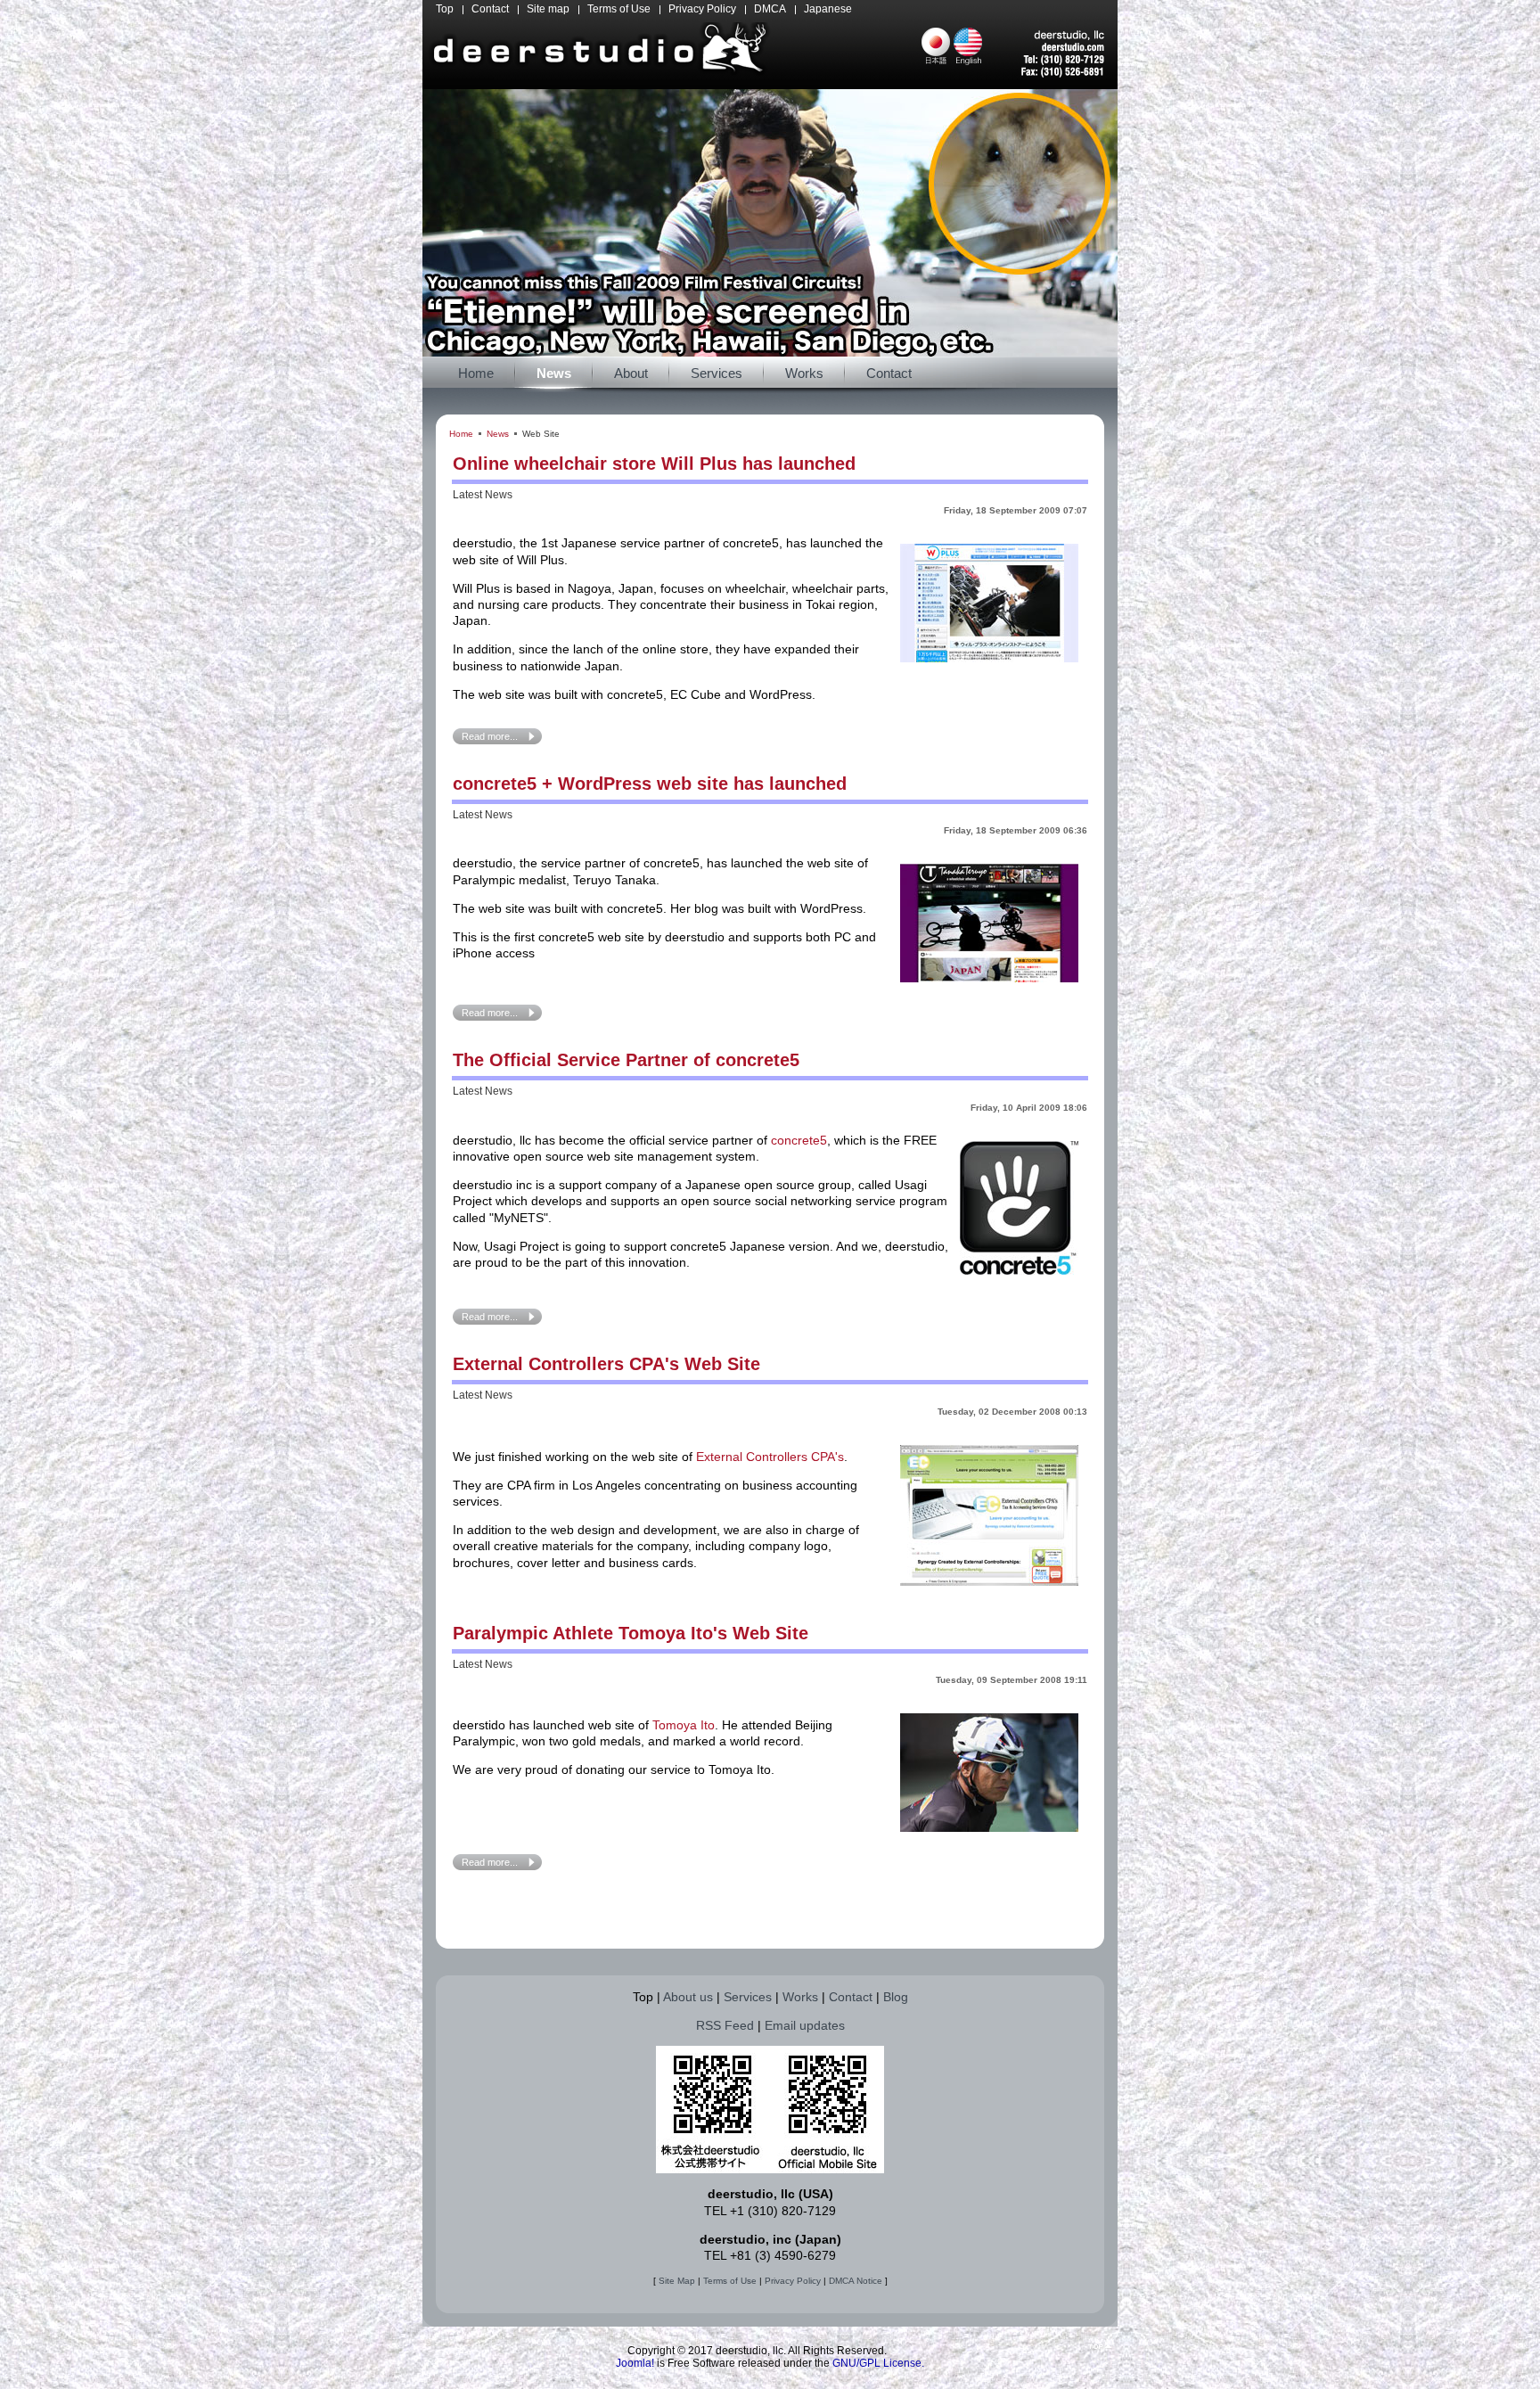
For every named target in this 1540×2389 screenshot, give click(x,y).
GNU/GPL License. (878, 2363)
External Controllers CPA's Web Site (606, 1364)
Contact (851, 1997)
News (498, 434)
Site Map (677, 2281)
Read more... (490, 736)
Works (800, 1997)
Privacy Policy (793, 2281)
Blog (896, 1997)
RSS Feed (725, 2025)
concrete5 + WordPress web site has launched (650, 784)
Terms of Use (730, 2281)
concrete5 (799, 1140)
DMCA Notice (856, 2281)
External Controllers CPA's (770, 1457)
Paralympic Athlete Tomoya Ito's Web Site (631, 1633)
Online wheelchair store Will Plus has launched (654, 464)
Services (748, 1997)
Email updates (805, 2025)
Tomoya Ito (684, 1725)
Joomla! (635, 2363)
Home (461, 434)
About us (688, 1997)
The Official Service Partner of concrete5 (626, 1060)
